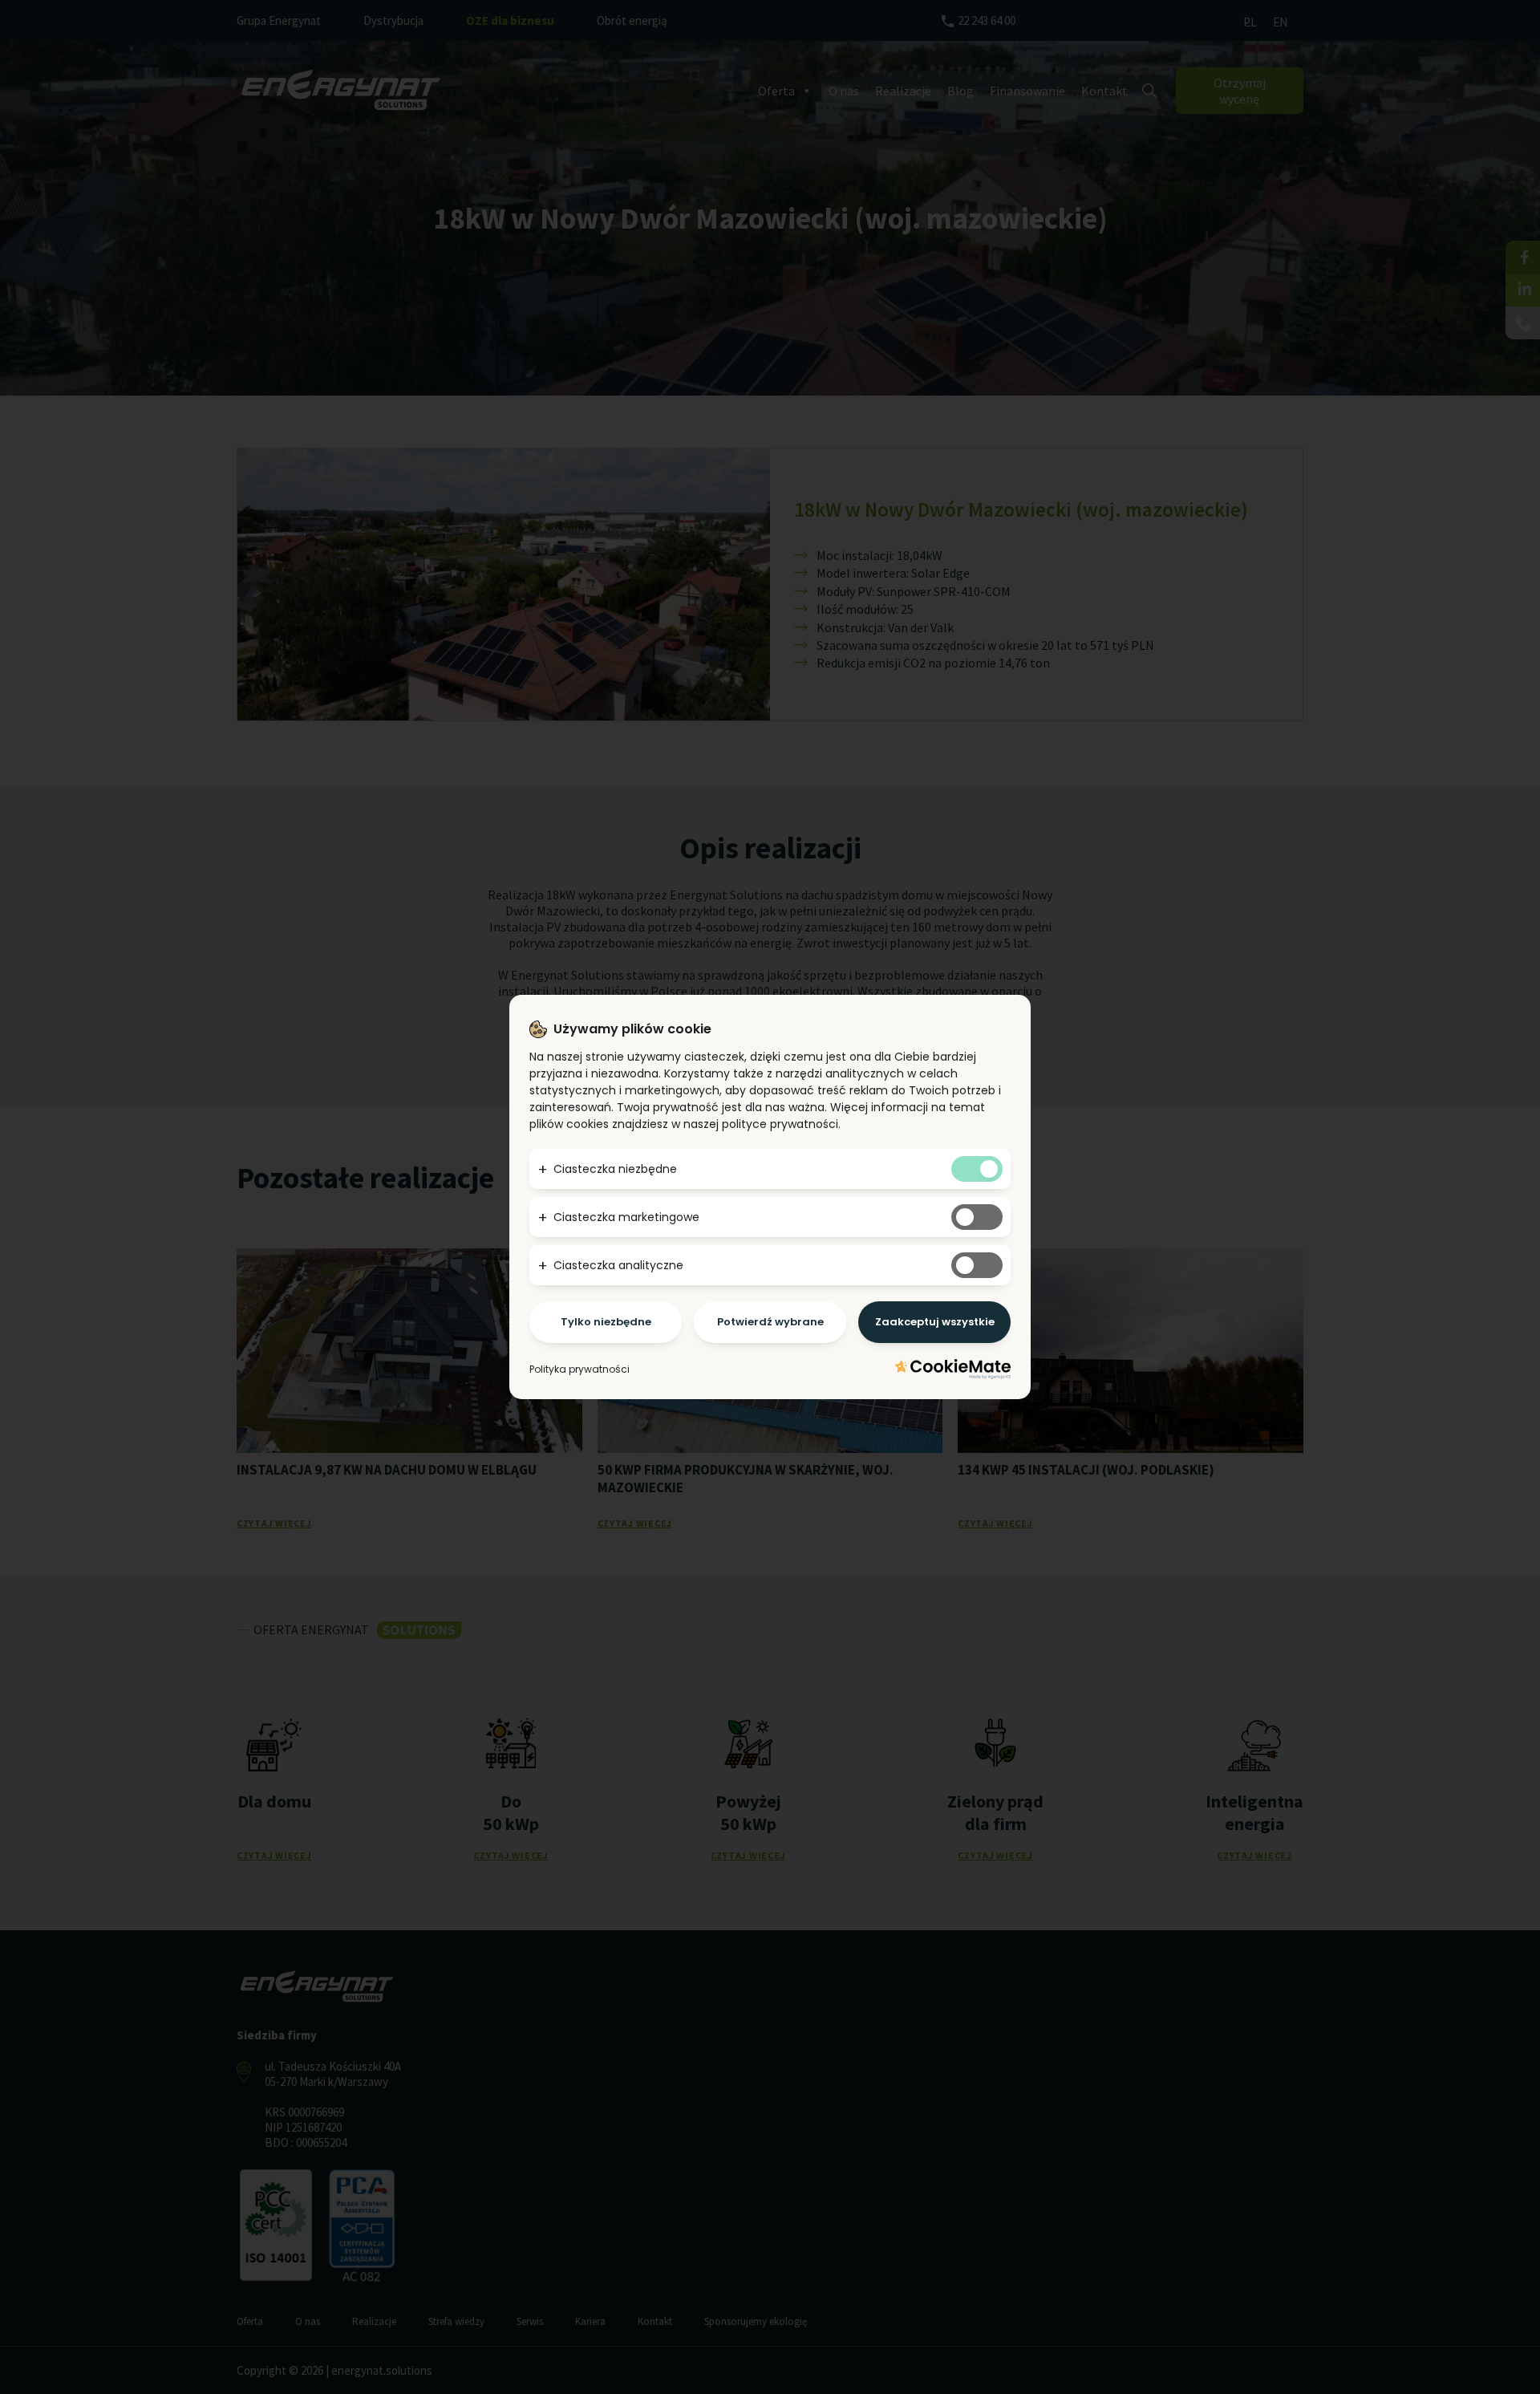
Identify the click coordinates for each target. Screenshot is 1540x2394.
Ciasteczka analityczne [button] (618, 1265)
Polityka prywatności (580, 1369)
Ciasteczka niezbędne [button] (615, 1169)
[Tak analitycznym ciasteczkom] (977, 1265)
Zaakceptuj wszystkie (935, 1322)
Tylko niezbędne (606, 1322)
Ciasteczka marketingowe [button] (626, 1217)
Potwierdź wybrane (770, 1322)
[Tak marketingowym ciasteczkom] (977, 1217)
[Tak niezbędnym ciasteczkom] (977, 1169)
